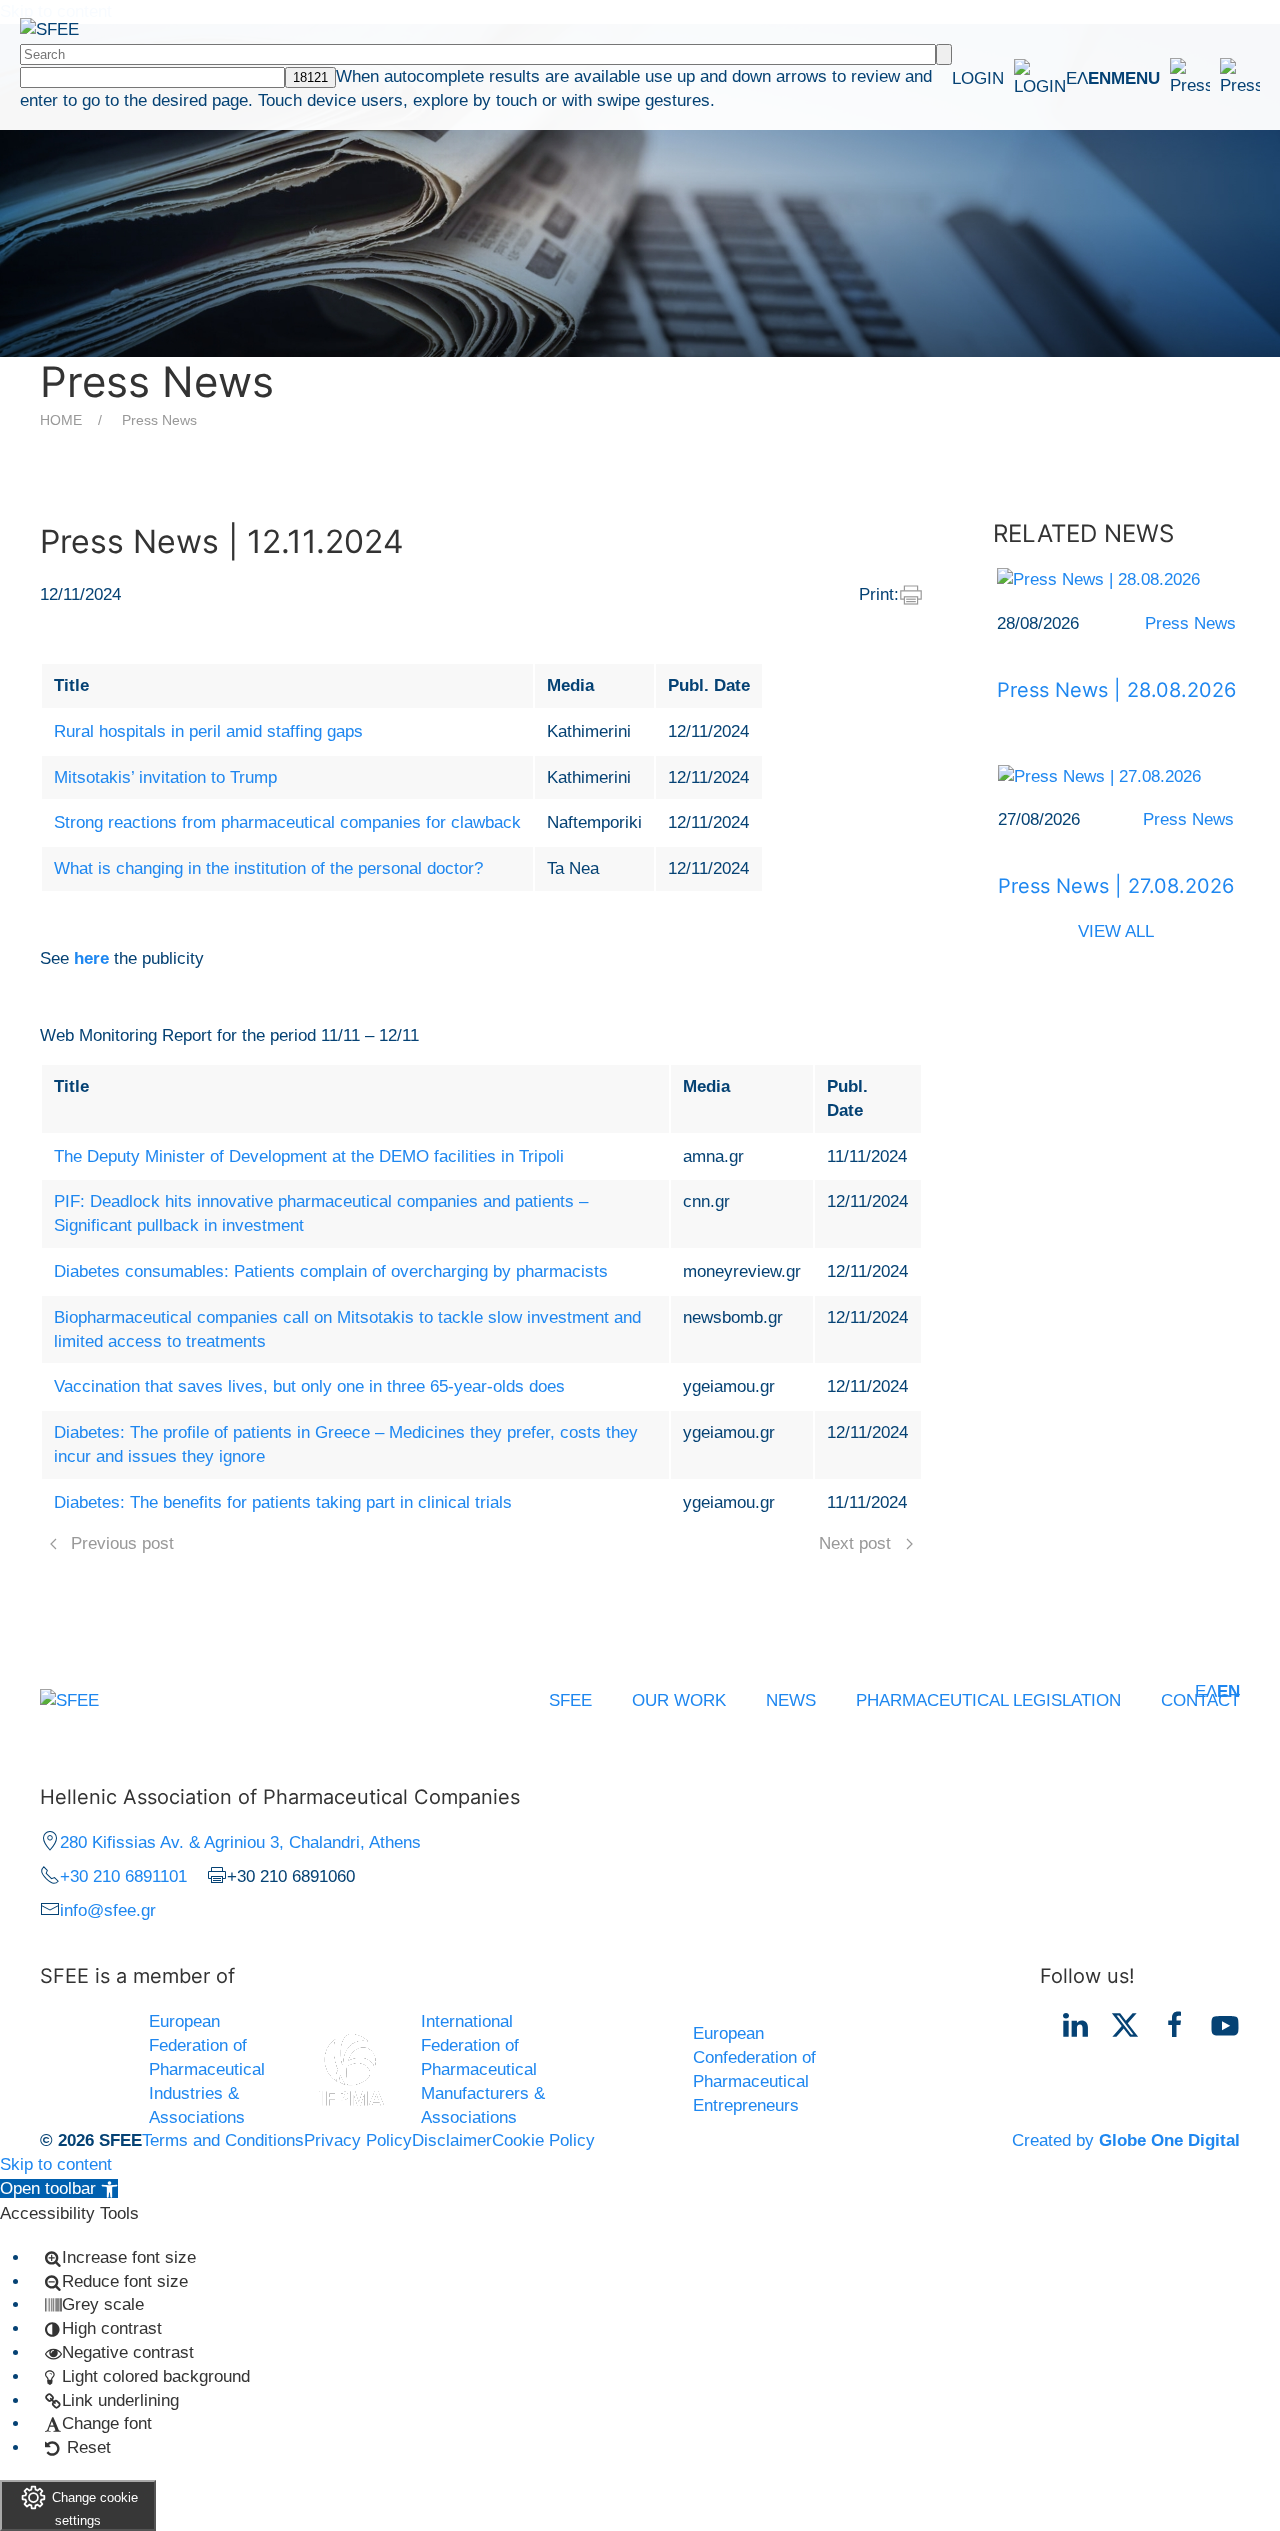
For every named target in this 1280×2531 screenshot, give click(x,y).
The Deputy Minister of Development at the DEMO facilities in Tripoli (309, 1156)
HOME (61, 420)
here (91, 958)
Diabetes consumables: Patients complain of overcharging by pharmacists (331, 1271)
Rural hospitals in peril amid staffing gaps (208, 731)
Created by (1126, 2140)
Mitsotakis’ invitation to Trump (165, 777)
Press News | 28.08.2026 (1116, 690)
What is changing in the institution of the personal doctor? (268, 868)
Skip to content (56, 2164)
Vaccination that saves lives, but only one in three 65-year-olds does (309, 1386)
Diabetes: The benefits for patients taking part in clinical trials (283, 1502)
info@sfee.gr (108, 1910)
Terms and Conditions (223, 2140)
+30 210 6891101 (123, 1876)
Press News (159, 420)
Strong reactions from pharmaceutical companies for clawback (287, 822)
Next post (855, 1543)
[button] (1185, 78)
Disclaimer (452, 2140)
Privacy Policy (358, 2140)
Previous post (122, 1543)
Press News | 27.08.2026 (1116, 886)
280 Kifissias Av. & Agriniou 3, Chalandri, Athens (240, 1842)
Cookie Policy (543, 2140)
